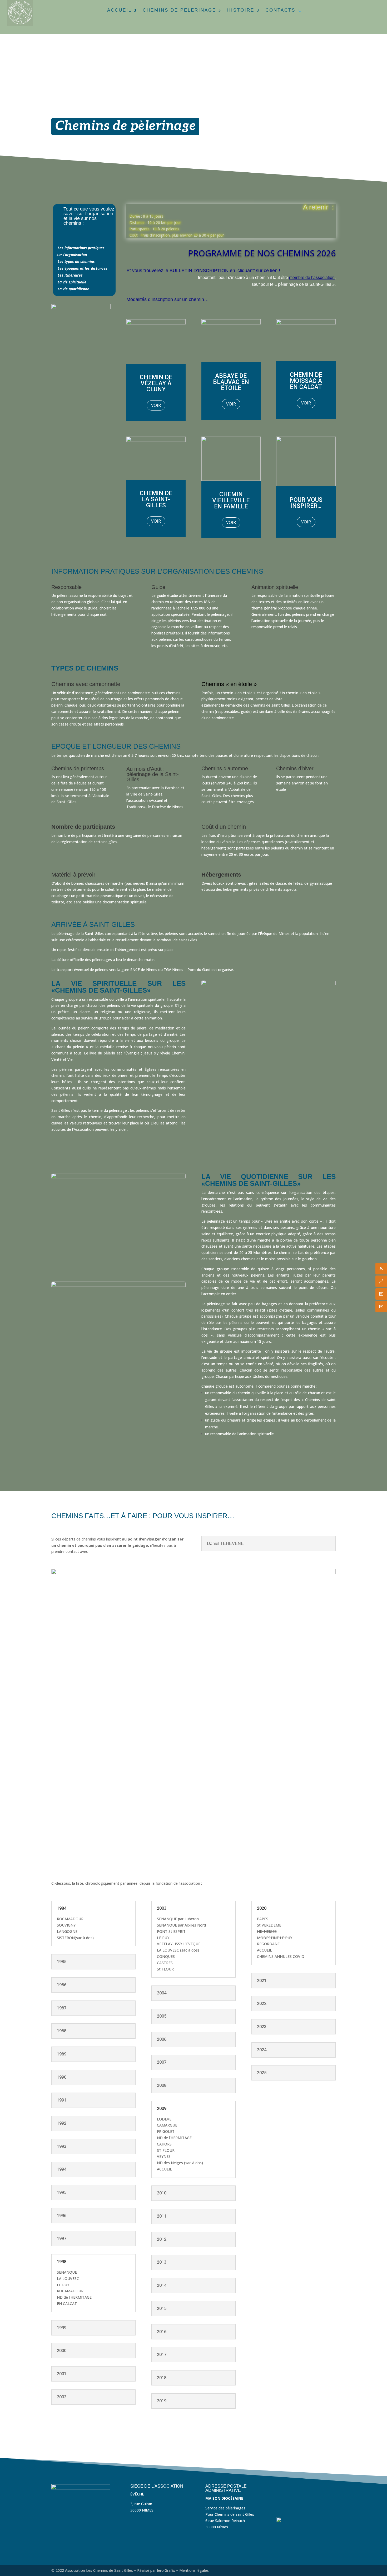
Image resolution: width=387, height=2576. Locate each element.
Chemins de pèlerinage (179, 10)
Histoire (241, 10)
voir (156, 405)
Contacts (280, 10)
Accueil (119, 10)
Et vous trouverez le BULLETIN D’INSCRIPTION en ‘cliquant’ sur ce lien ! (203, 271)
